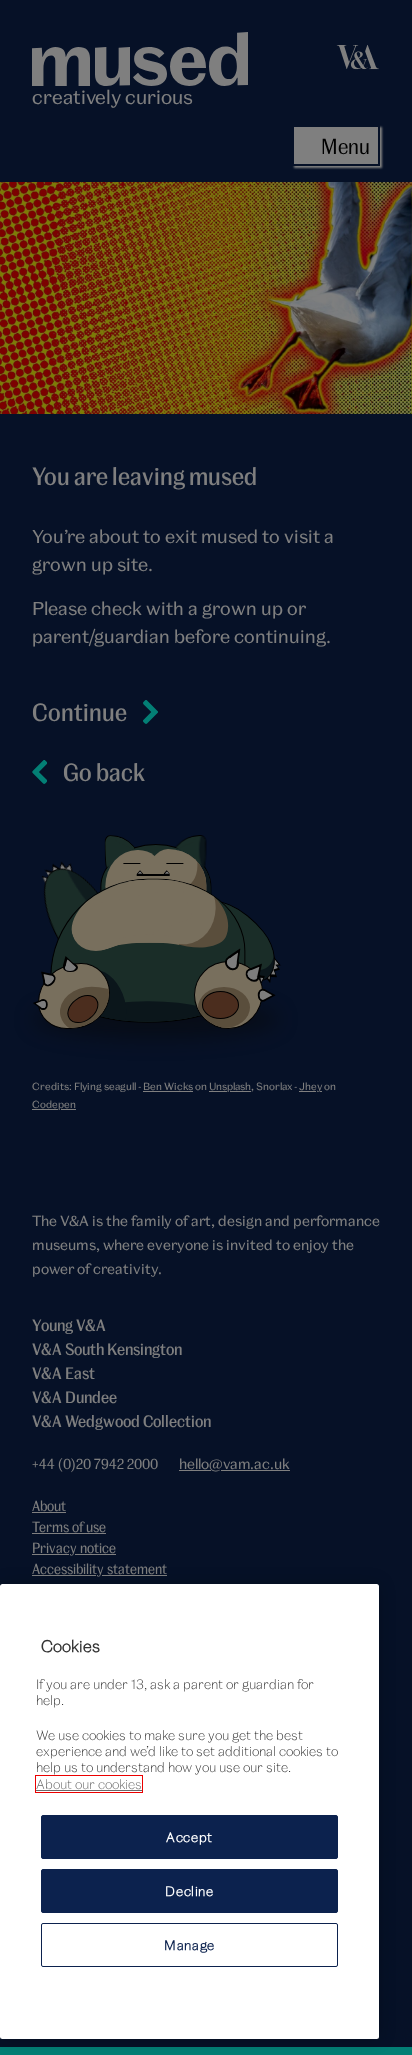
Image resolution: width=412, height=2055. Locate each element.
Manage (189, 1945)
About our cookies (89, 1784)
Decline (189, 1891)
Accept (189, 1837)
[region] (189, 1811)
